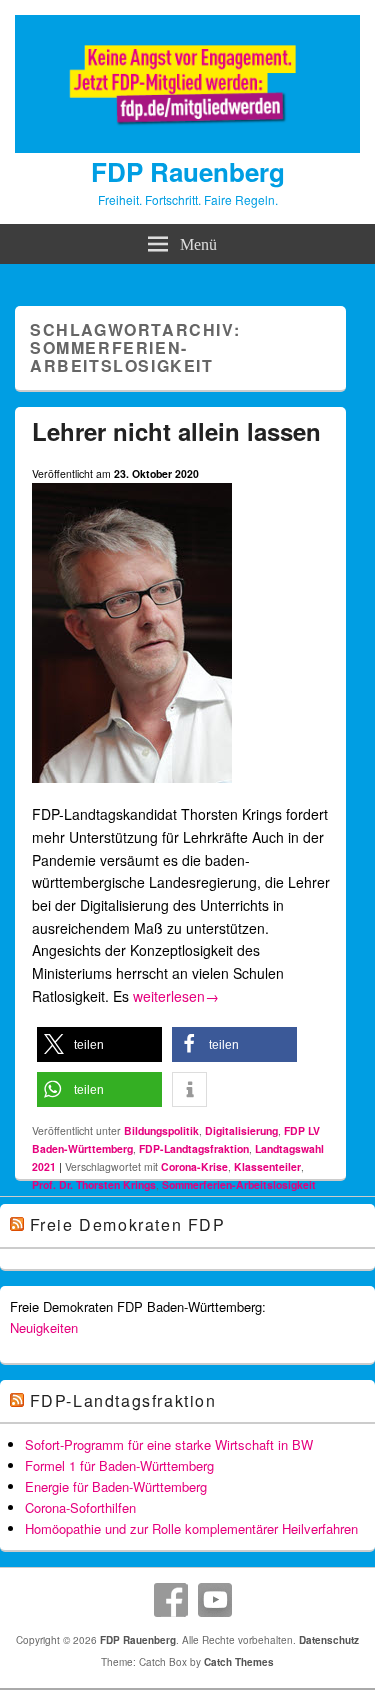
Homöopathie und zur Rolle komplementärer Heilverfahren (191, 1528)
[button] (99, 1044)
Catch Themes (239, 1662)
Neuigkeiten (44, 1327)
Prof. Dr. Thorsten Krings (94, 1184)
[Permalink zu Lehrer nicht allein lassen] (132, 791)
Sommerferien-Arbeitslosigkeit (239, 1184)
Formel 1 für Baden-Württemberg (119, 1465)
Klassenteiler (267, 1166)
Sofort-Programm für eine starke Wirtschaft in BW (169, 1444)
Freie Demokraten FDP (128, 1224)
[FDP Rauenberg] (187, 147)
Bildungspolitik (161, 1130)
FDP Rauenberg (188, 171)
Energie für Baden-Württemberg (116, 1486)
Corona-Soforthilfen (80, 1507)
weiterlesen (176, 996)
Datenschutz (329, 1640)
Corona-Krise (194, 1166)
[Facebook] (171, 1600)
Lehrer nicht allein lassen (176, 431)
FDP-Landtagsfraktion (194, 1148)
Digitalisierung (241, 1130)
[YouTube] (215, 1600)
